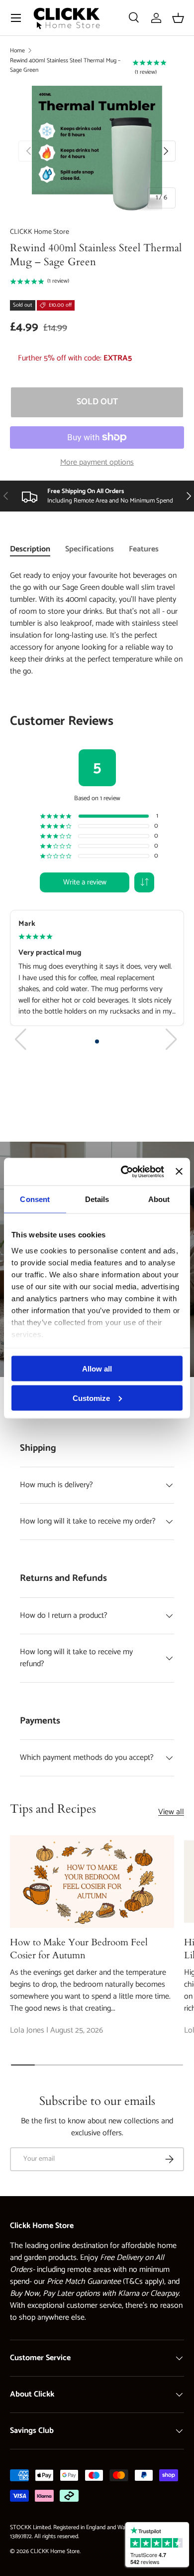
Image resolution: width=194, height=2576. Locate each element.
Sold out (97, 402)
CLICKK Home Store (40, 232)
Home (17, 51)
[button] (178, 18)
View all (171, 1812)
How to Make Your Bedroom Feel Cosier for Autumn (79, 1949)
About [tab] (159, 1199)
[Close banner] (179, 1172)
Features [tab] (144, 549)
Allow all (97, 1369)
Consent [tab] (35, 1199)
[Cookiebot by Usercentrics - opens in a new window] (123, 1172)
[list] (97, 151)
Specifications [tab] (90, 549)
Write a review (85, 882)
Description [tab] (30, 549)
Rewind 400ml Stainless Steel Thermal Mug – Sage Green (65, 65)
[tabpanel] (97, 810)
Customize (91, 1398)
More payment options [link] (97, 463)
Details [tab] (97, 1199)
